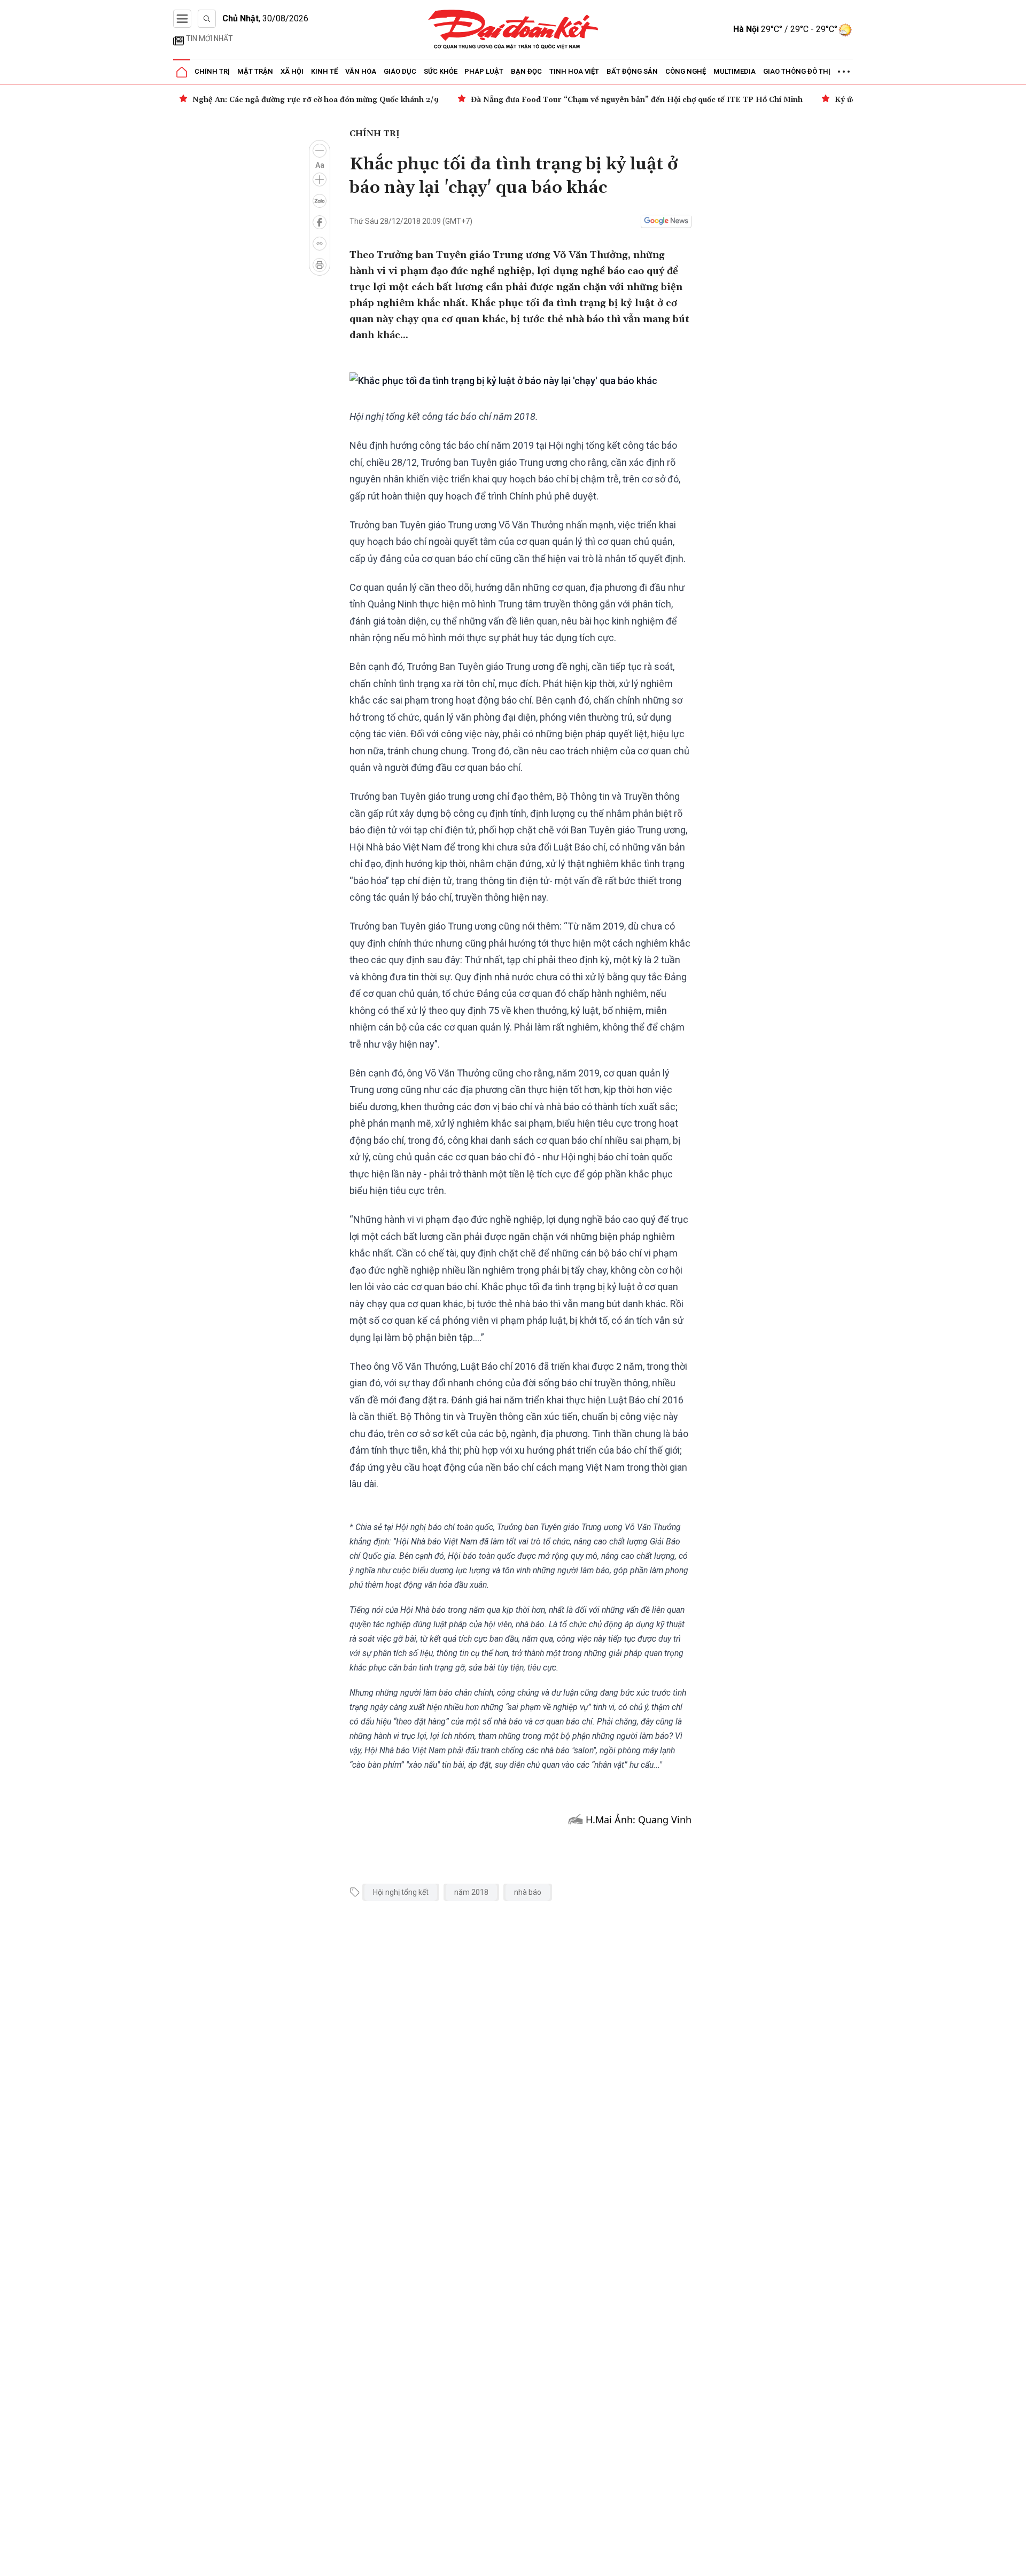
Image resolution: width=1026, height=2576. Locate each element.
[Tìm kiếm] (207, 19)
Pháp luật (484, 71)
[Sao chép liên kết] (320, 244)
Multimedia (734, 71)
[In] (320, 265)
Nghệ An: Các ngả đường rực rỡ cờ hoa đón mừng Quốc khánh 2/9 (316, 100)
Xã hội (292, 71)
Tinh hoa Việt (574, 71)
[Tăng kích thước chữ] (320, 179)
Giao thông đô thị (797, 71)
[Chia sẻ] (1016, 2562)
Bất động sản (632, 71)
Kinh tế (324, 71)
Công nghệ (686, 71)
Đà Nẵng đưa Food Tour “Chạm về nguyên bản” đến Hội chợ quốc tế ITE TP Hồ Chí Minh (637, 100)
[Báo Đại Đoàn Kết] (513, 30)
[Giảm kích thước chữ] (320, 151)
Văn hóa (361, 71)
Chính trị (212, 71)
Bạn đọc (526, 71)
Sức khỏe (441, 71)
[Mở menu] (182, 19)
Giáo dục (400, 71)
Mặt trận (255, 71)
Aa (320, 165)
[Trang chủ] (182, 72)
